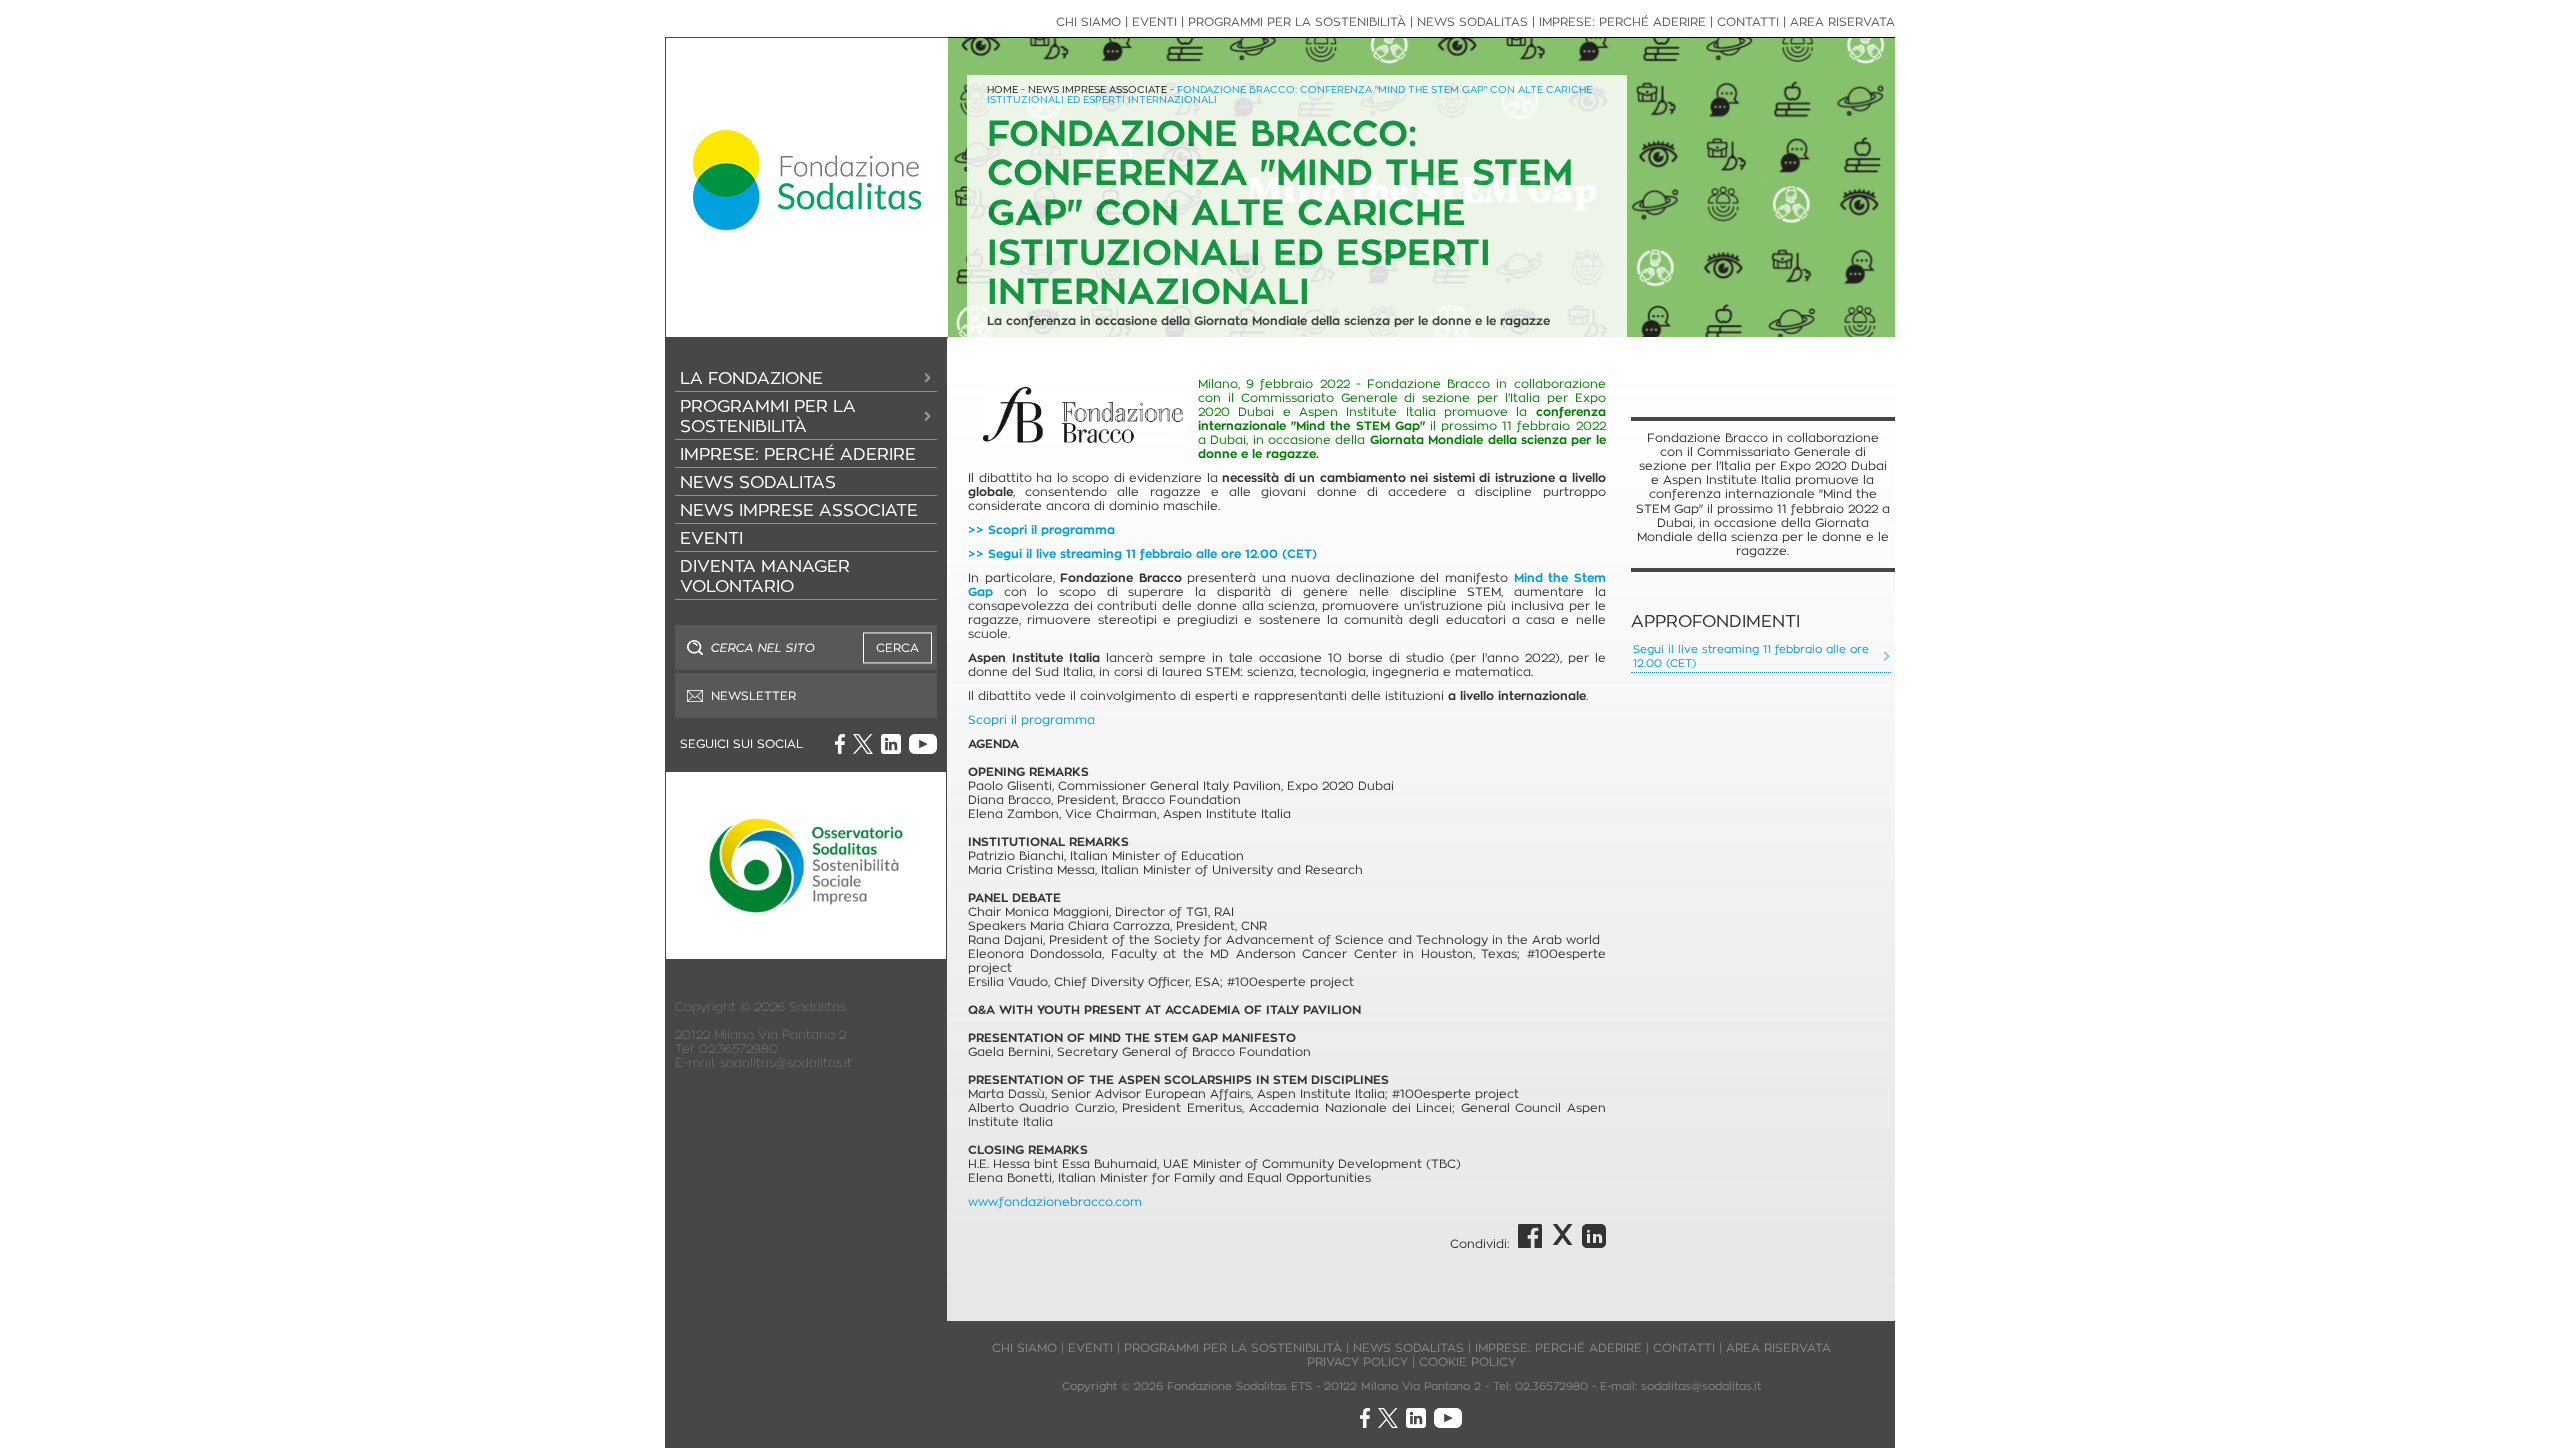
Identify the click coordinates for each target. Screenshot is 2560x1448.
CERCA (897, 647)
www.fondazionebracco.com (1055, 1201)
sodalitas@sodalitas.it (786, 1062)
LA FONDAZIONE (751, 378)
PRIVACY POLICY (1357, 1361)
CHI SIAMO (1088, 21)
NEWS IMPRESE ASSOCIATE (799, 510)
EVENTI (711, 538)
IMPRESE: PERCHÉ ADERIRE (798, 454)
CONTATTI (1748, 21)
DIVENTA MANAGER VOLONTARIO (765, 576)
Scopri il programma (1031, 719)
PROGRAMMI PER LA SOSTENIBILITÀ (768, 416)
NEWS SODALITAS (758, 482)
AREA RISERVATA (1842, 21)
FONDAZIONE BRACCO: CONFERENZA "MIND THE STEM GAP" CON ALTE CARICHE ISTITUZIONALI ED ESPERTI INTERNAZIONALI (1289, 94)
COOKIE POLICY (1467, 1361)
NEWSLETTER (753, 695)
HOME (1002, 89)
